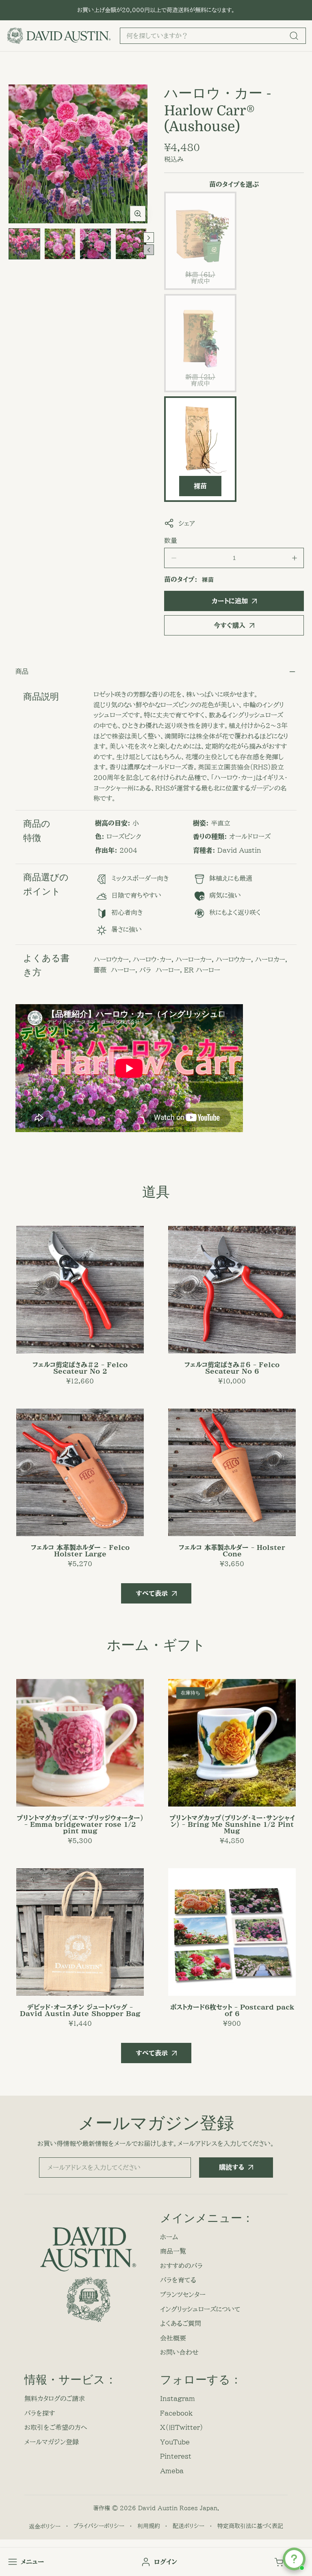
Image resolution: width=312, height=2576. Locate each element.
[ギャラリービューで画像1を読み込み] (24, 244)
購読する (232, 2167)
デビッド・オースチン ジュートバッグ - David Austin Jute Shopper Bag (80, 2010)
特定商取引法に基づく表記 (250, 2526)
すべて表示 (152, 1593)
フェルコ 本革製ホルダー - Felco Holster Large (80, 1551)
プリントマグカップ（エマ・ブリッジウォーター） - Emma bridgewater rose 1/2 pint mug (80, 1824)
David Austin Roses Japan (178, 2508)
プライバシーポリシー (99, 2526)
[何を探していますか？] (294, 36)
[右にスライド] (149, 238)
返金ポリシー (45, 2526)
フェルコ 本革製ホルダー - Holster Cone (232, 1551)
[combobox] (213, 36)
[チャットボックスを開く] (294, 2559)
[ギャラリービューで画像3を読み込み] (95, 244)
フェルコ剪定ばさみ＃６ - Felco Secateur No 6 (232, 1368)
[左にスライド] (149, 250)
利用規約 (149, 2526)
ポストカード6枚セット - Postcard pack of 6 (232, 2010)
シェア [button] (187, 523)
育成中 (201, 281)
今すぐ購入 (230, 625)
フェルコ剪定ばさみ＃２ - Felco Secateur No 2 (80, 1368)
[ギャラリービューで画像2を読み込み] (60, 244)
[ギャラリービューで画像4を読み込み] (131, 244)
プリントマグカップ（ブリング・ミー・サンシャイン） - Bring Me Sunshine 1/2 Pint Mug (232, 1824)
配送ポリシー (188, 2526)
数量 (171, 540)
